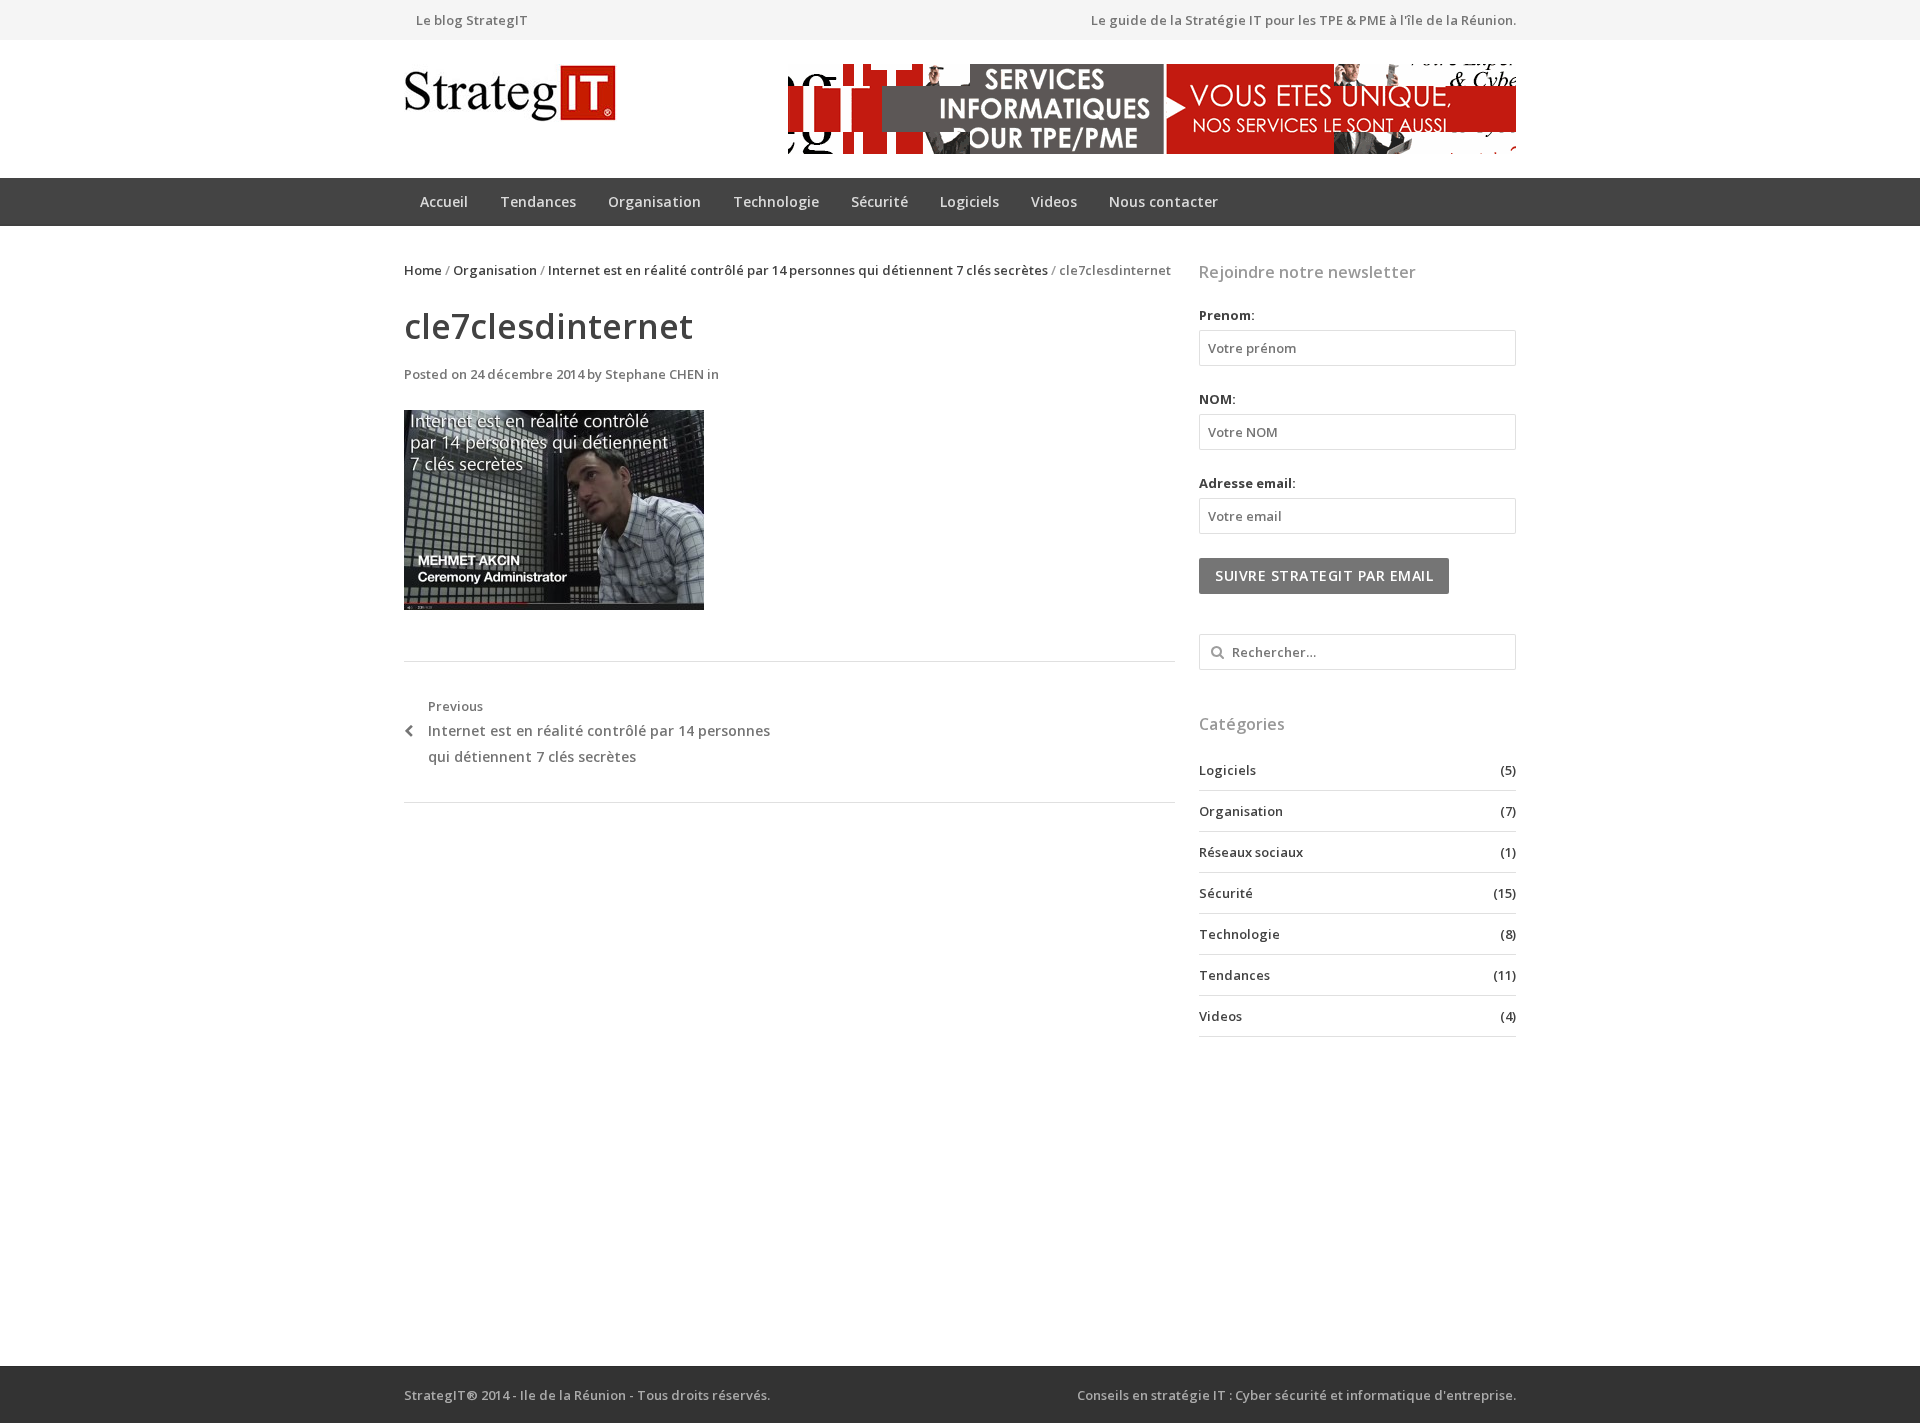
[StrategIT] (534, 93)
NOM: (1217, 399)
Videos (1054, 201)
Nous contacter (1163, 201)
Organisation (654, 201)
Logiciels (969, 201)
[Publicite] (1152, 109)
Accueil (444, 201)
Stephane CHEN (654, 374)
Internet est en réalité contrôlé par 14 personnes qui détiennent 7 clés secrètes (798, 270)
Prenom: (1227, 315)
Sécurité (879, 201)
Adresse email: (1247, 483)
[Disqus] (789, 1085)
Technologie (776, 201)
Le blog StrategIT (472, 20)
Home (423, 270)
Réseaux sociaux (1251, 852)
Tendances (538, 201)
